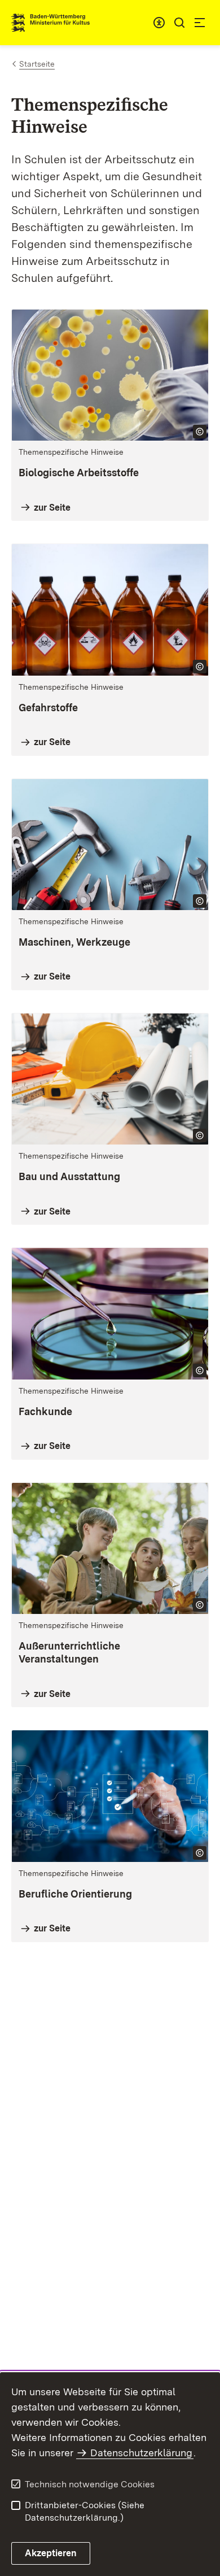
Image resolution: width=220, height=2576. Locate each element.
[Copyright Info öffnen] (200, 432)
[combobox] (159, 23)
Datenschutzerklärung (141, 2453)
